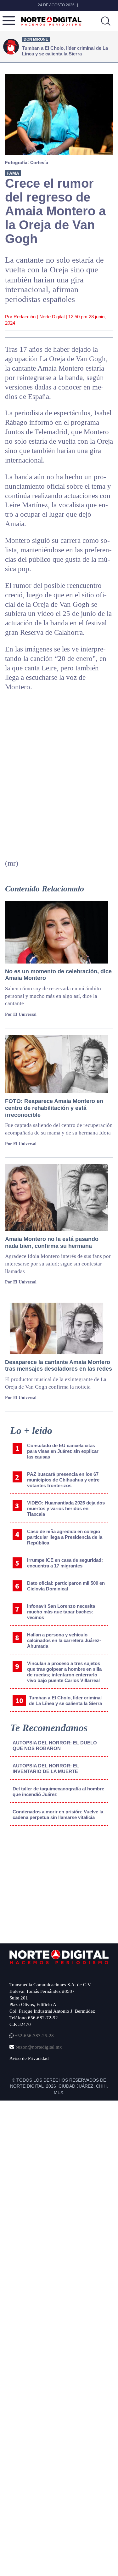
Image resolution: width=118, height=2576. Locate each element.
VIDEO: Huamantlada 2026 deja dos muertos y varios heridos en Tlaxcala (66, 1508)
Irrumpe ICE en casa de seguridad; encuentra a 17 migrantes (65, 1563)
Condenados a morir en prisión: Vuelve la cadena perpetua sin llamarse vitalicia (58, 1814)
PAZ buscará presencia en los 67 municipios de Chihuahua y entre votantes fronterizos (63, 1480)
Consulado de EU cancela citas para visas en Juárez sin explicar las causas (63, 1451)
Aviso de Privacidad (29, 2058)
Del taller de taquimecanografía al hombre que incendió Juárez (58, 1791)
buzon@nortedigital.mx (39, 2047)
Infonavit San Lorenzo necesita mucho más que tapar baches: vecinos (61, 1612)
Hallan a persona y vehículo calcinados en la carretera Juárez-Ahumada (64, 1640)
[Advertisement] (57, 1883)
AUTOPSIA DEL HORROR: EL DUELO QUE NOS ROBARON (55, 1746)
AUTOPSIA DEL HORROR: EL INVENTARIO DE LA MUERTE (46, 1769)
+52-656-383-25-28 (34, 2036)
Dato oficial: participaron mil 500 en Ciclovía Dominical (66, 1586)
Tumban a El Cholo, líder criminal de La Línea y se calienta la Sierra (65, 1700)
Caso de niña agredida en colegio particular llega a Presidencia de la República (65, 1537)
